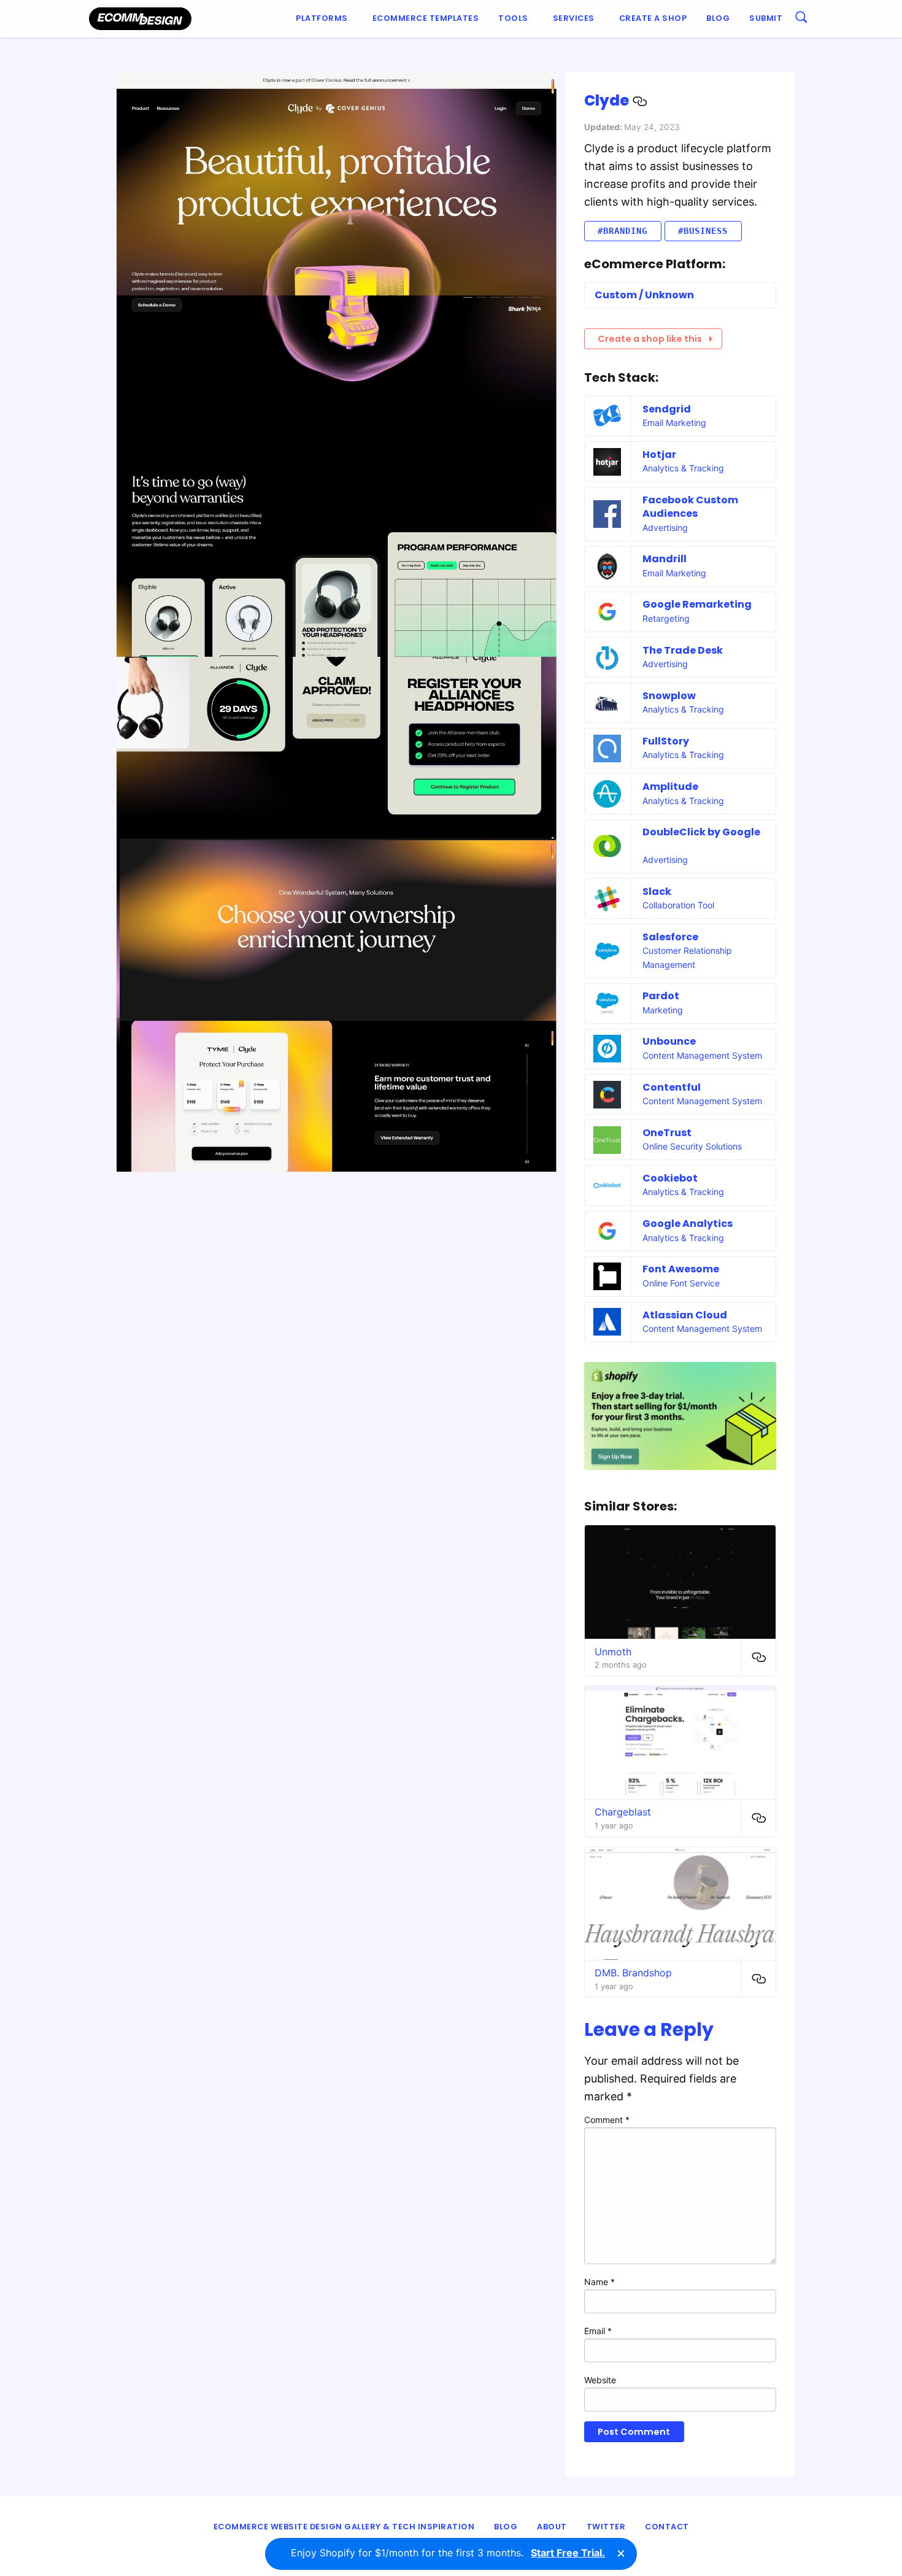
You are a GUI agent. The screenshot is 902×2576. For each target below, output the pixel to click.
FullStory (666, 741)
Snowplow (669, 696)
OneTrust (667, 1133)
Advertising (665, 528)
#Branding (623, 231)
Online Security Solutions (692, 1146)
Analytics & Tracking (683, 468)
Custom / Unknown (644, 295)
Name (599, 2282)
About (552, 2527)
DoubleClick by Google (701, 832)
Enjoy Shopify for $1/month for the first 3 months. (448, 2553)
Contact (667, 2527)
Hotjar (659, 454)
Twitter (606, 2527)
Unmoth (613, 1652)
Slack (657, 892)
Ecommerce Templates (426, 18)
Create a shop (653, 18)
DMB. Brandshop (633, 1973)
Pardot (661, 996)
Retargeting (666, 618)
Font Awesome (681, 1269)
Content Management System (702, 1055)
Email (598, 2331)
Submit (766, 18)
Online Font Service (681, 1283)
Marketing (663, 1010)
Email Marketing (674, 423)
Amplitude (670, 787)
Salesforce (670, 937)
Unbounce (669, 1041)
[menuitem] (324, 19)
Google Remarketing (697, 604)
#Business (703, 231)
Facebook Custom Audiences (690, 507)
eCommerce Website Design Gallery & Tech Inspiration (344, 2527)
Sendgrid (667, 409)
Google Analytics (688, 1224)
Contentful (672, 1087)
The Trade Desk (683, 650)
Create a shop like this (650, 339)
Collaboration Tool (678, 905)
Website (600, 2380)
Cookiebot (670, 1178)
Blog (718, 18)
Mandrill (665, 559)
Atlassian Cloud (685, 1315)
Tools (513, 18)
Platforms (322, 18)
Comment (607, 2120)
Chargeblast (623, 1812)
